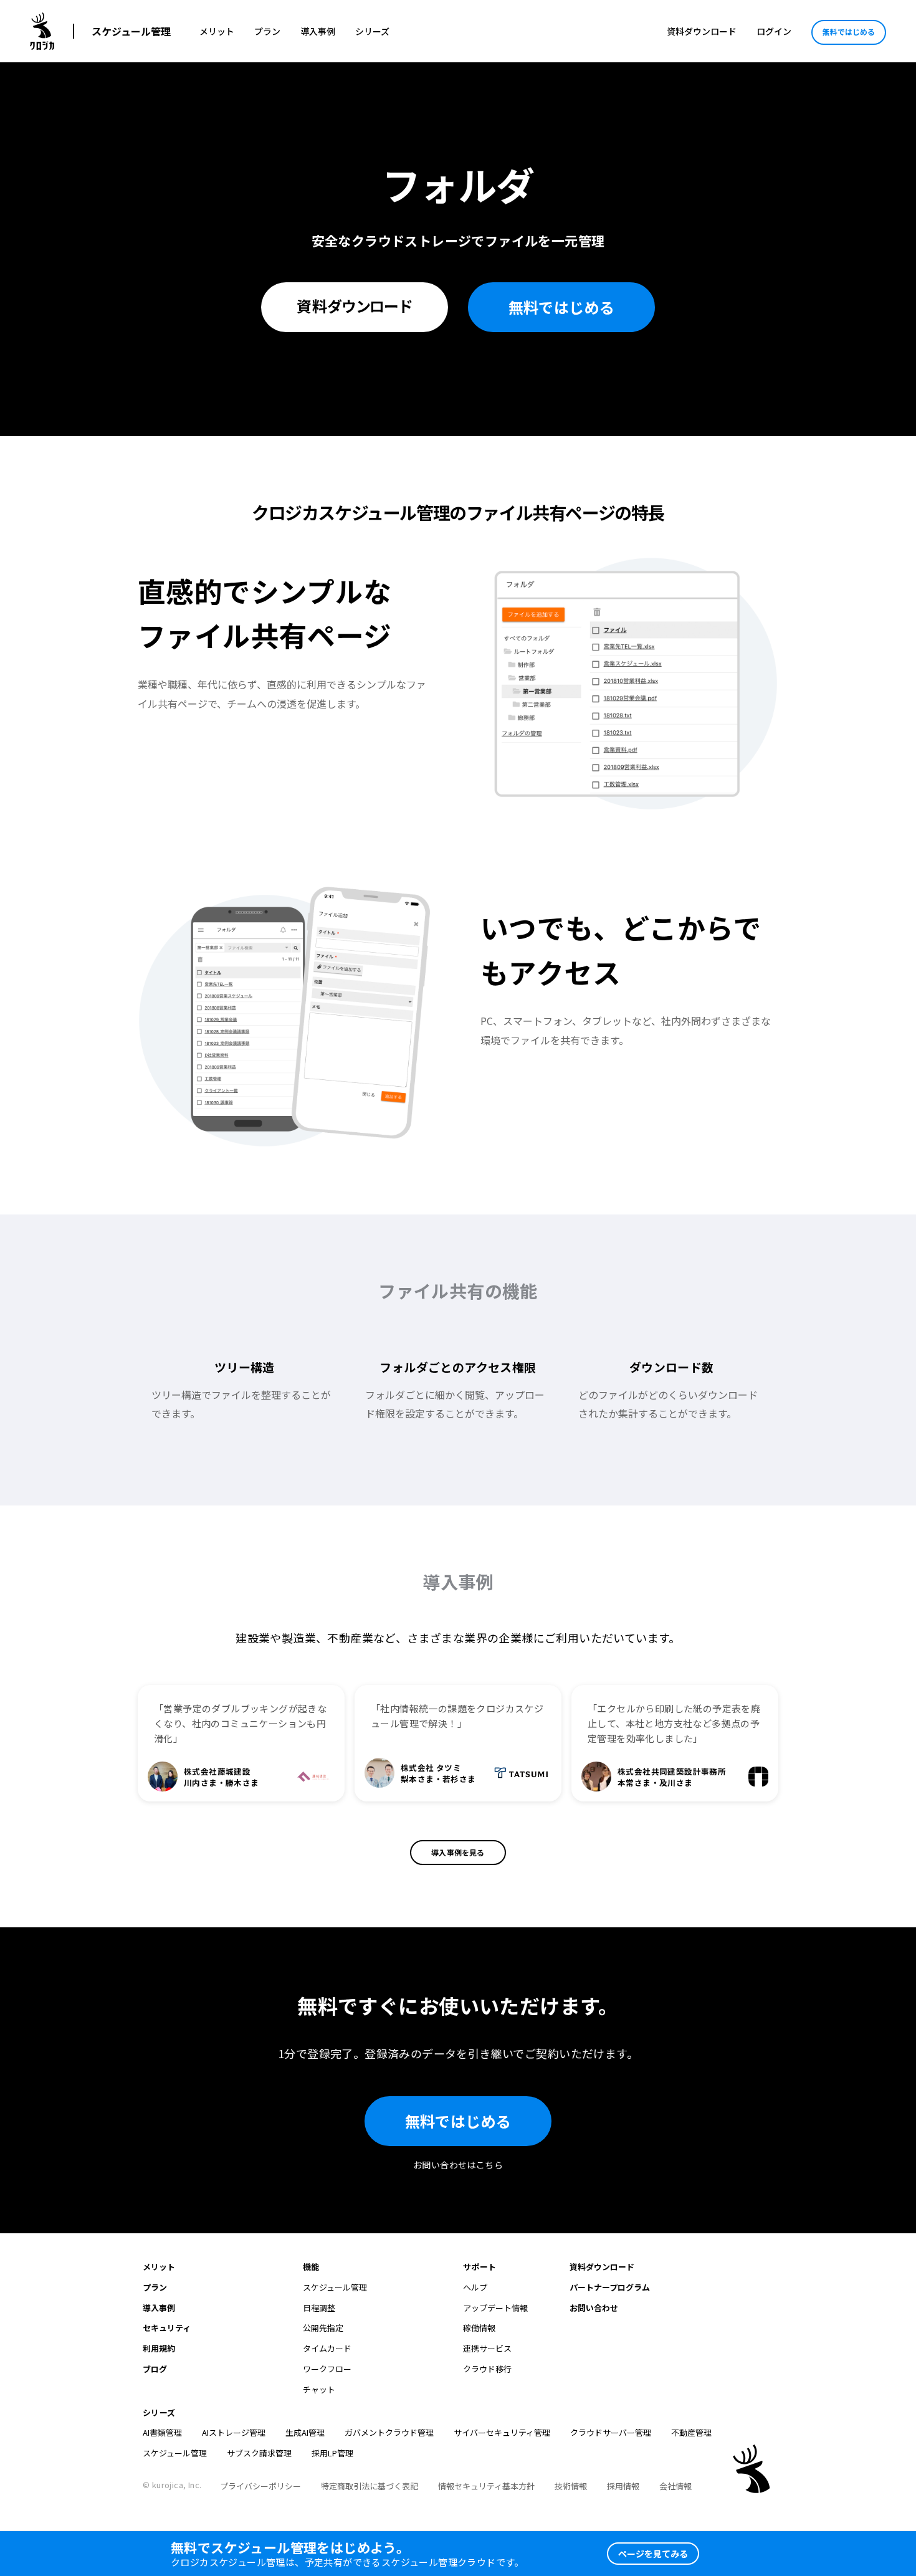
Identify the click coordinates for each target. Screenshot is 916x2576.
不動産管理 (691, 2432)
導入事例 (318, 31)
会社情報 (675, 2486)
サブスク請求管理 (259, 2453)
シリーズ (372, 31)
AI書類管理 (162, 2432)
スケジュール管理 (131, 31)
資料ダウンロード (702, 31)
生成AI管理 (305, 2432)
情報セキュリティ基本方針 (486, 2486)
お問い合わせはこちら (458, 2165)
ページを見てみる (653, 2554)
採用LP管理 (332, 2453)
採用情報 (623, 2486)
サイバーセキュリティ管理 (502, 2432)
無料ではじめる (849, 31)
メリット (217, 31)
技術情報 (571, 2486)
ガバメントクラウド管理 (389, 2432)
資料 (355, 306)
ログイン (774, 31)
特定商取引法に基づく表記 (370, 2486)
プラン (267, 31)
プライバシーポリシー (260, 2486)
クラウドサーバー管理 (611, 2432)
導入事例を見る (458, 1852)
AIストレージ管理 (234, 2432)
